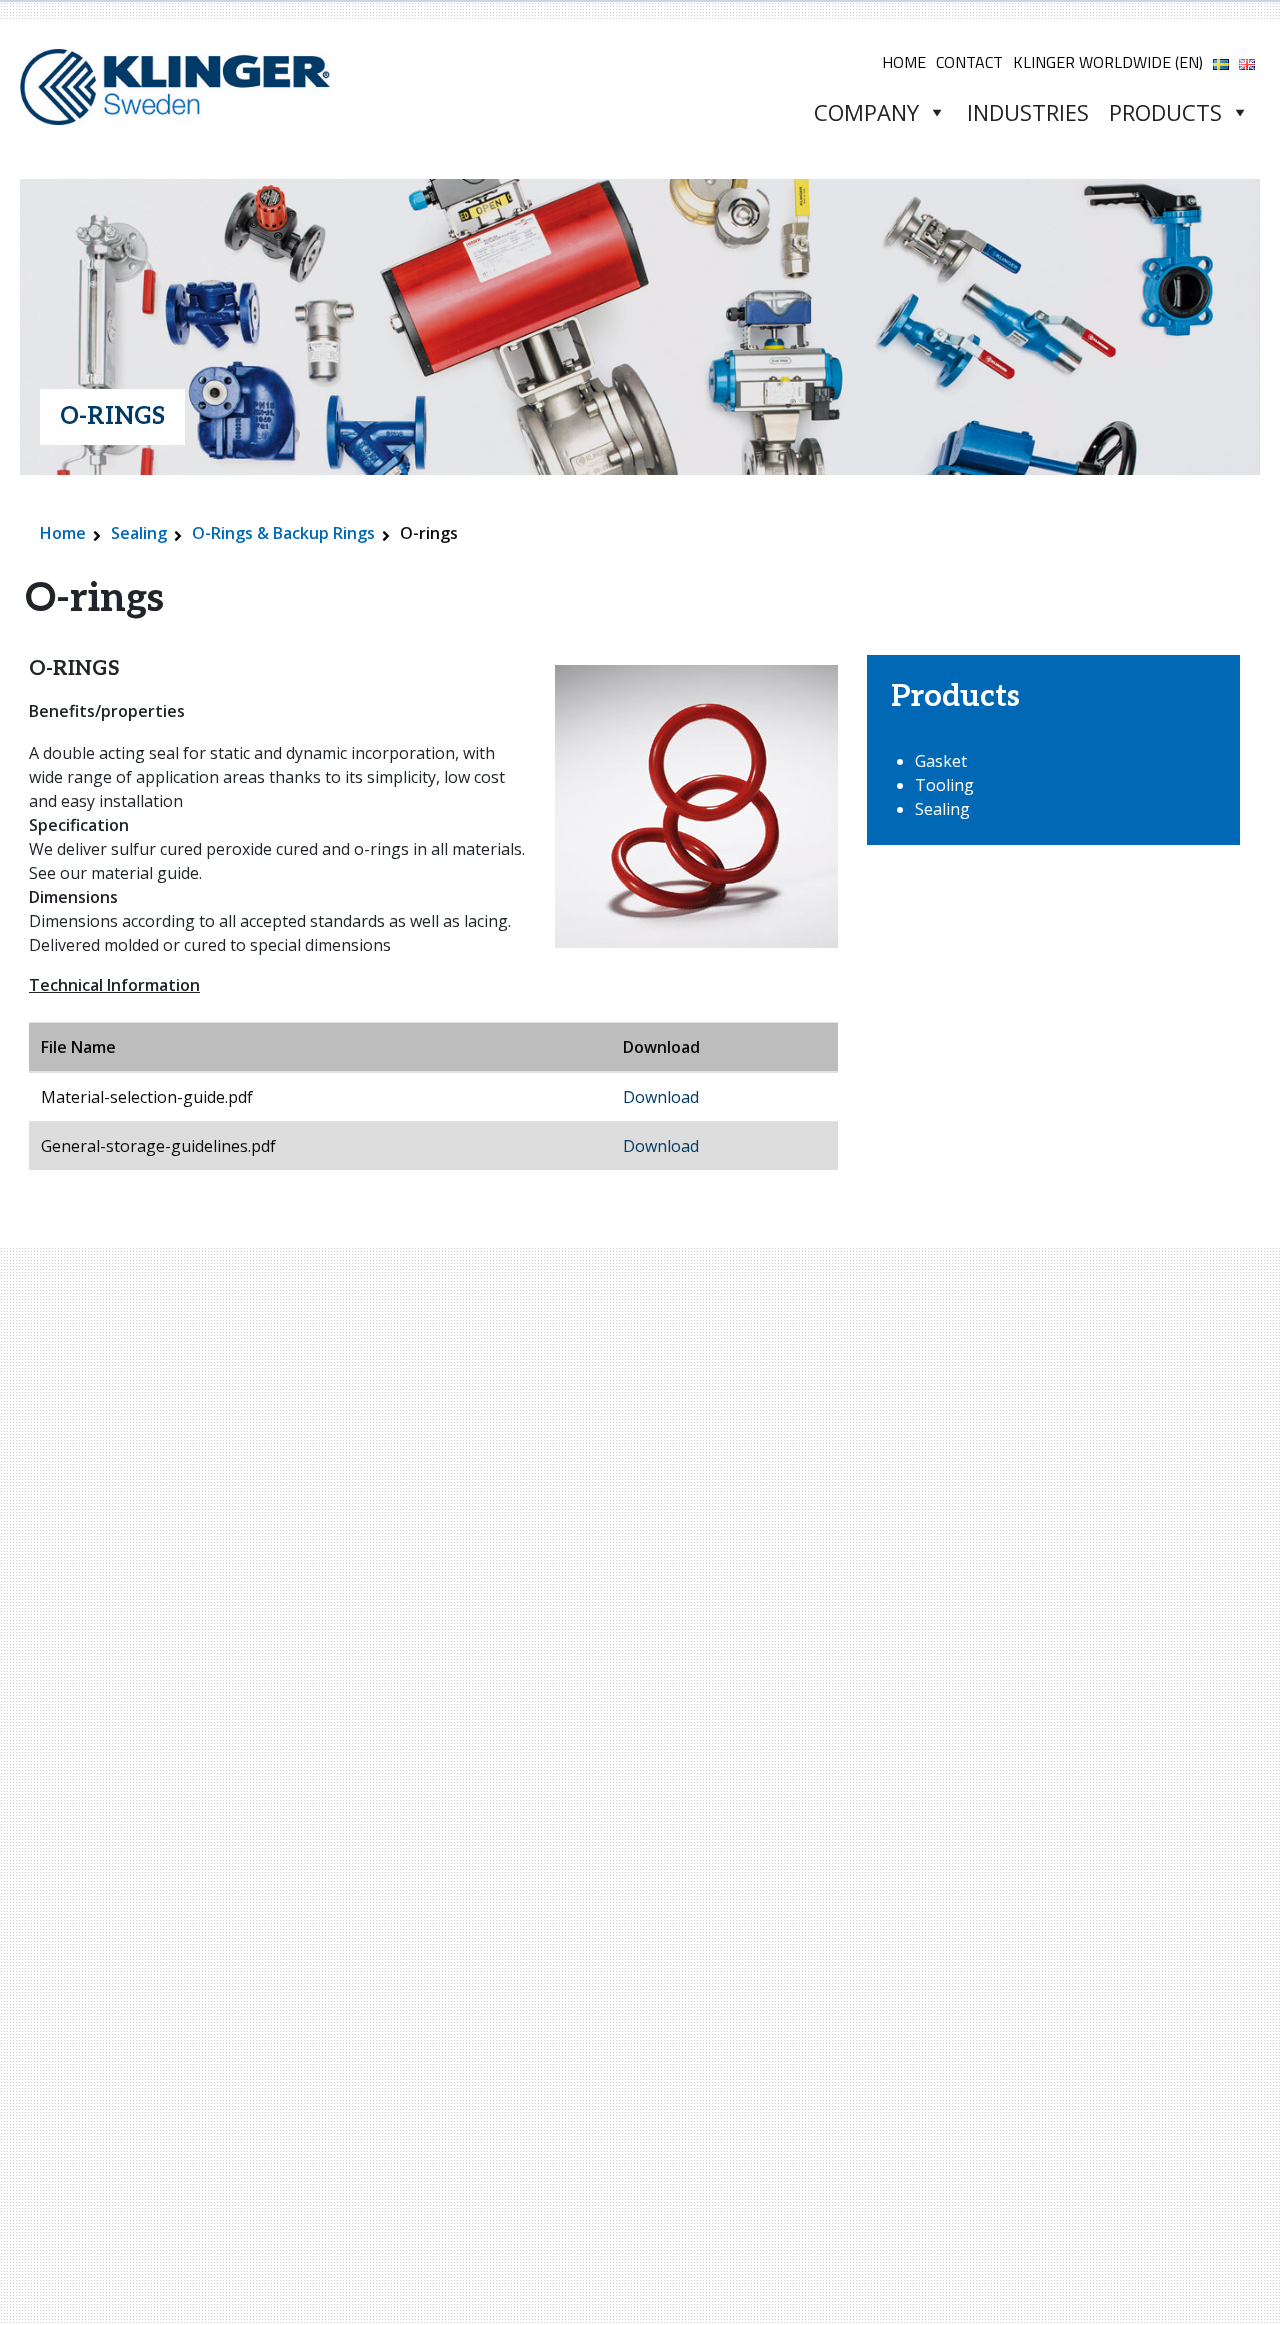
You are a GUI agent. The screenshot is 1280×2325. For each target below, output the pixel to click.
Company (866, 112)
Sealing (139, 533)
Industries (1028, 112)
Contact (969, 62)
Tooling (944, 785)
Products (1165, 112)
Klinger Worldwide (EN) (1108, 62)
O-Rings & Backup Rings (283, 533)
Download (661, 1097)
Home (904, 62)
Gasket (941, 761)
